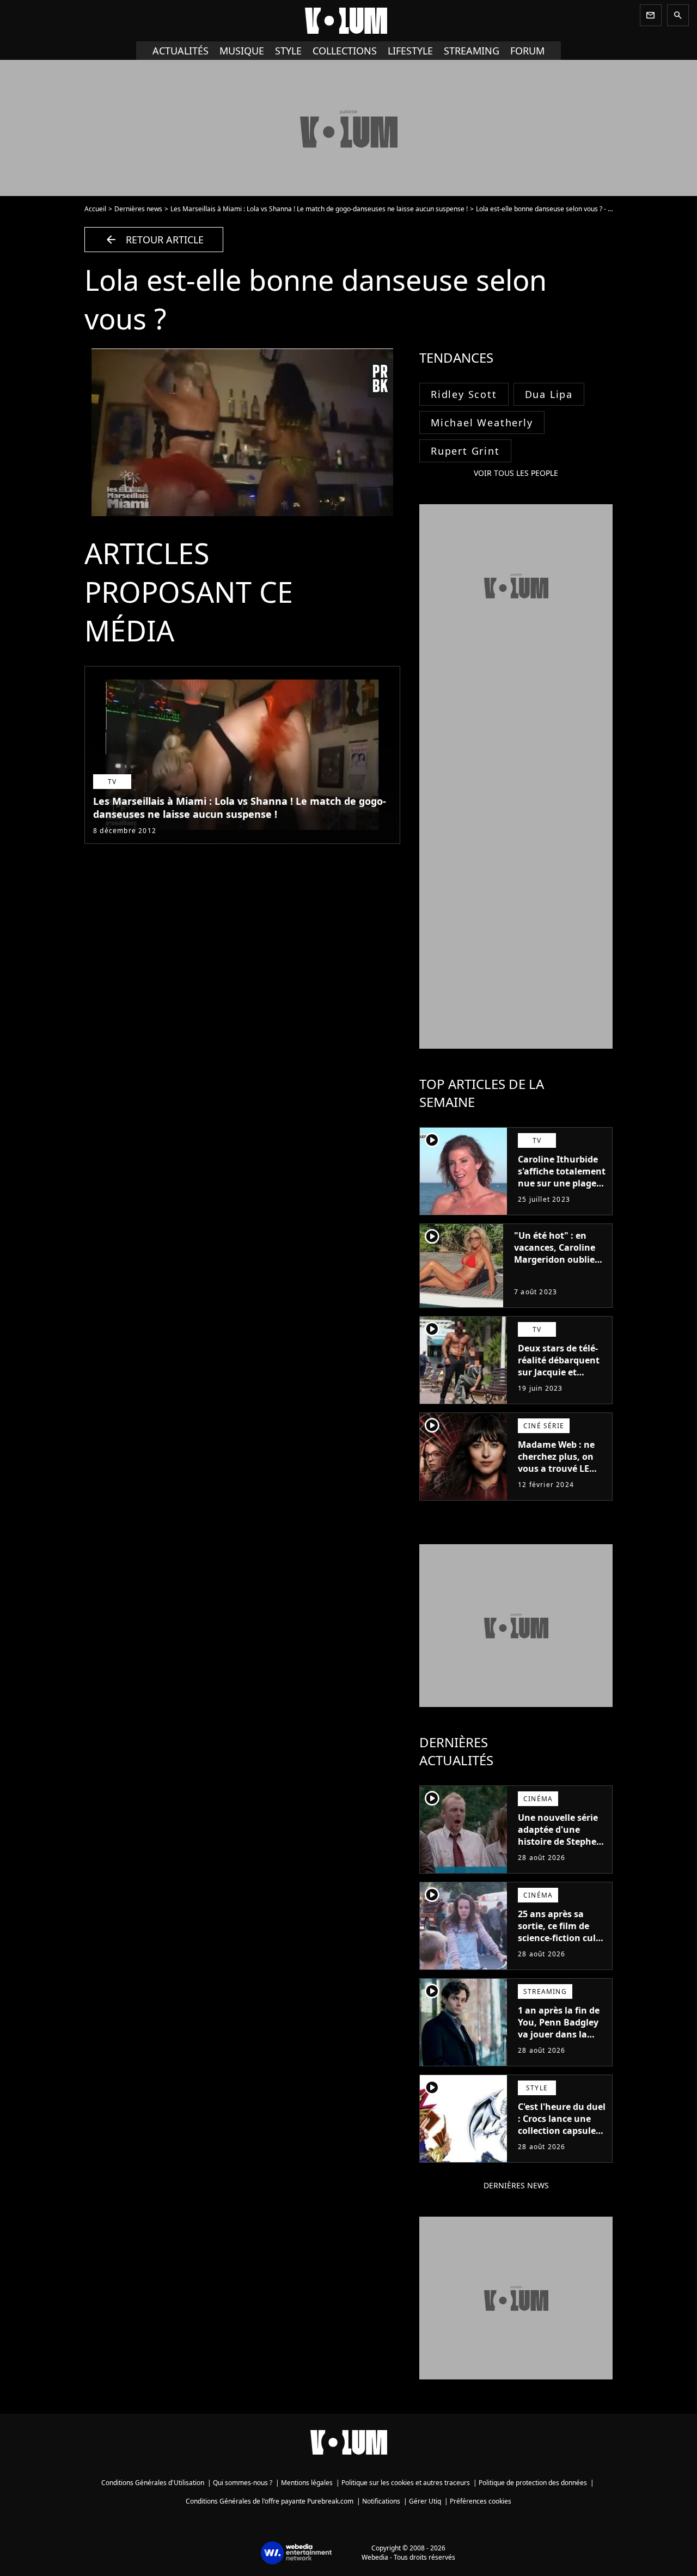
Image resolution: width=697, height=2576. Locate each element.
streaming (472, 51)
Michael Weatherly (482, 423)
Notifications (381, 2501)
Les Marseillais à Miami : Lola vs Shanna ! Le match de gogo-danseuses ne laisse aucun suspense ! (319, 209)
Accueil (95, 209)
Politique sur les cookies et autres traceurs (406, 2483)
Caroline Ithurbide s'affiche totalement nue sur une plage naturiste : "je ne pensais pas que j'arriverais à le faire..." (562, 1195)
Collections (345, 51)
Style (288, 51)
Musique (242, 51)
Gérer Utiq (425, 2501)
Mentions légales (307, 2483)
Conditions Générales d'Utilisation (153, 2483)
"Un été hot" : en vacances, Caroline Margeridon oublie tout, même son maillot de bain (555, 1259)
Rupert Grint (465, 451)
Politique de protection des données (533, 2483)
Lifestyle (410, 51)
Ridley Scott (464, 394)
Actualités (181, 51)
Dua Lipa (549, 394)
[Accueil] (348, 21)
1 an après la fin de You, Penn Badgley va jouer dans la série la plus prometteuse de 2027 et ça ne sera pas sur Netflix (559, 2046)
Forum (527, 51)
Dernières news (138, 209)
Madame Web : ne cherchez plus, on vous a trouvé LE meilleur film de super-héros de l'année (556, 1474)
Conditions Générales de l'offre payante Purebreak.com (270, 2501)
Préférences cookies (481, 2501)
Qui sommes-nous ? (243, 2483)
